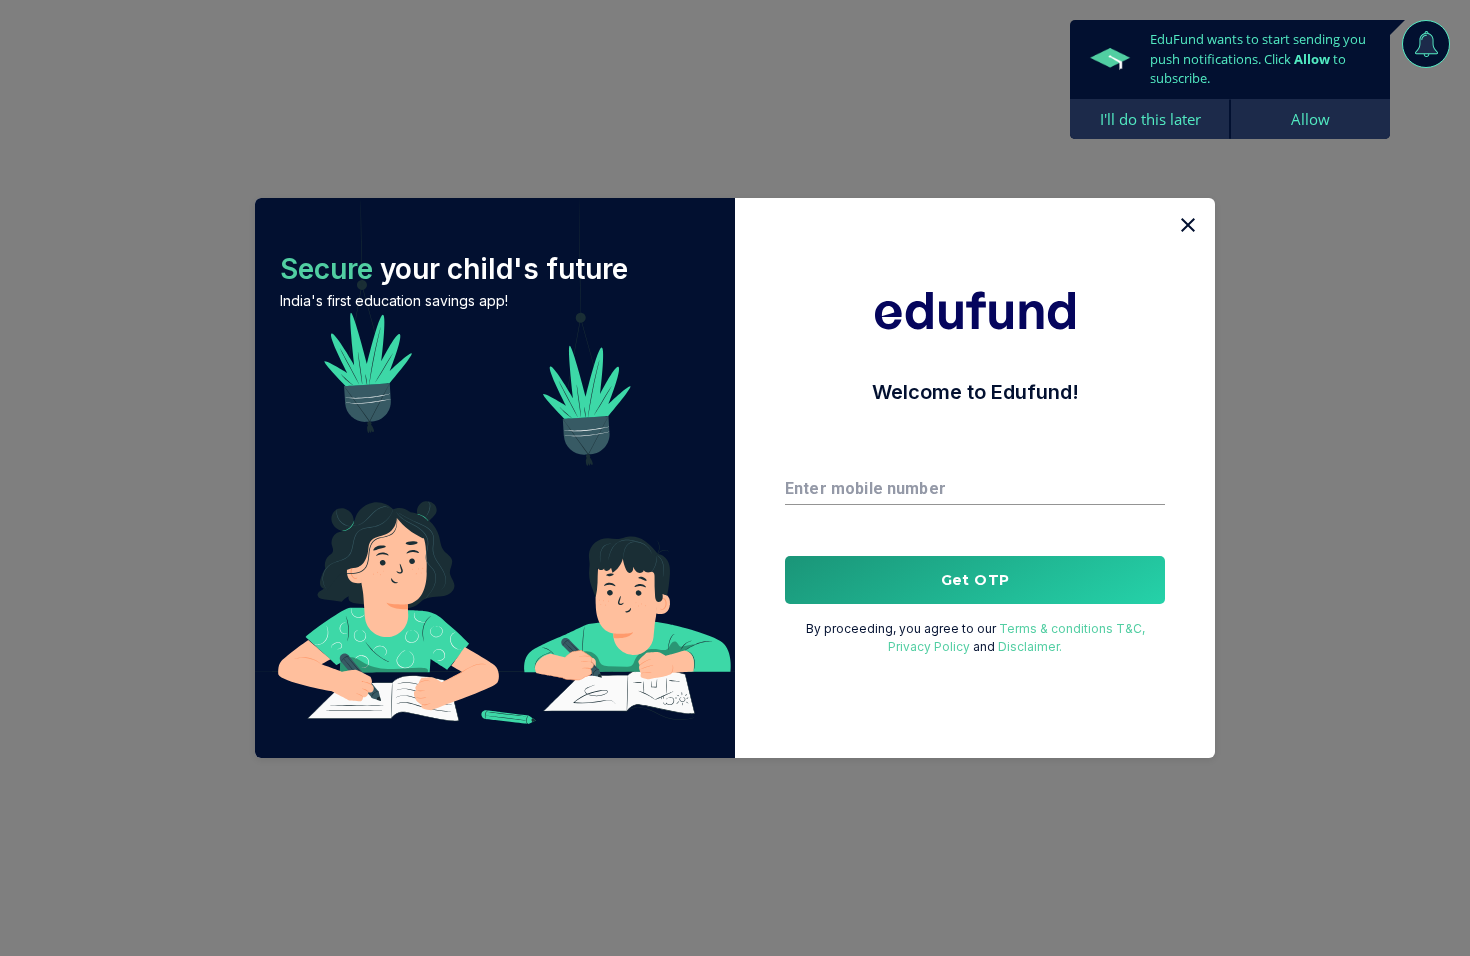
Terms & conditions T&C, (1072, 628)
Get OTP (975, 580)
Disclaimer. (1030, 646)
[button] (495, 478)
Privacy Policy (929, 646)
